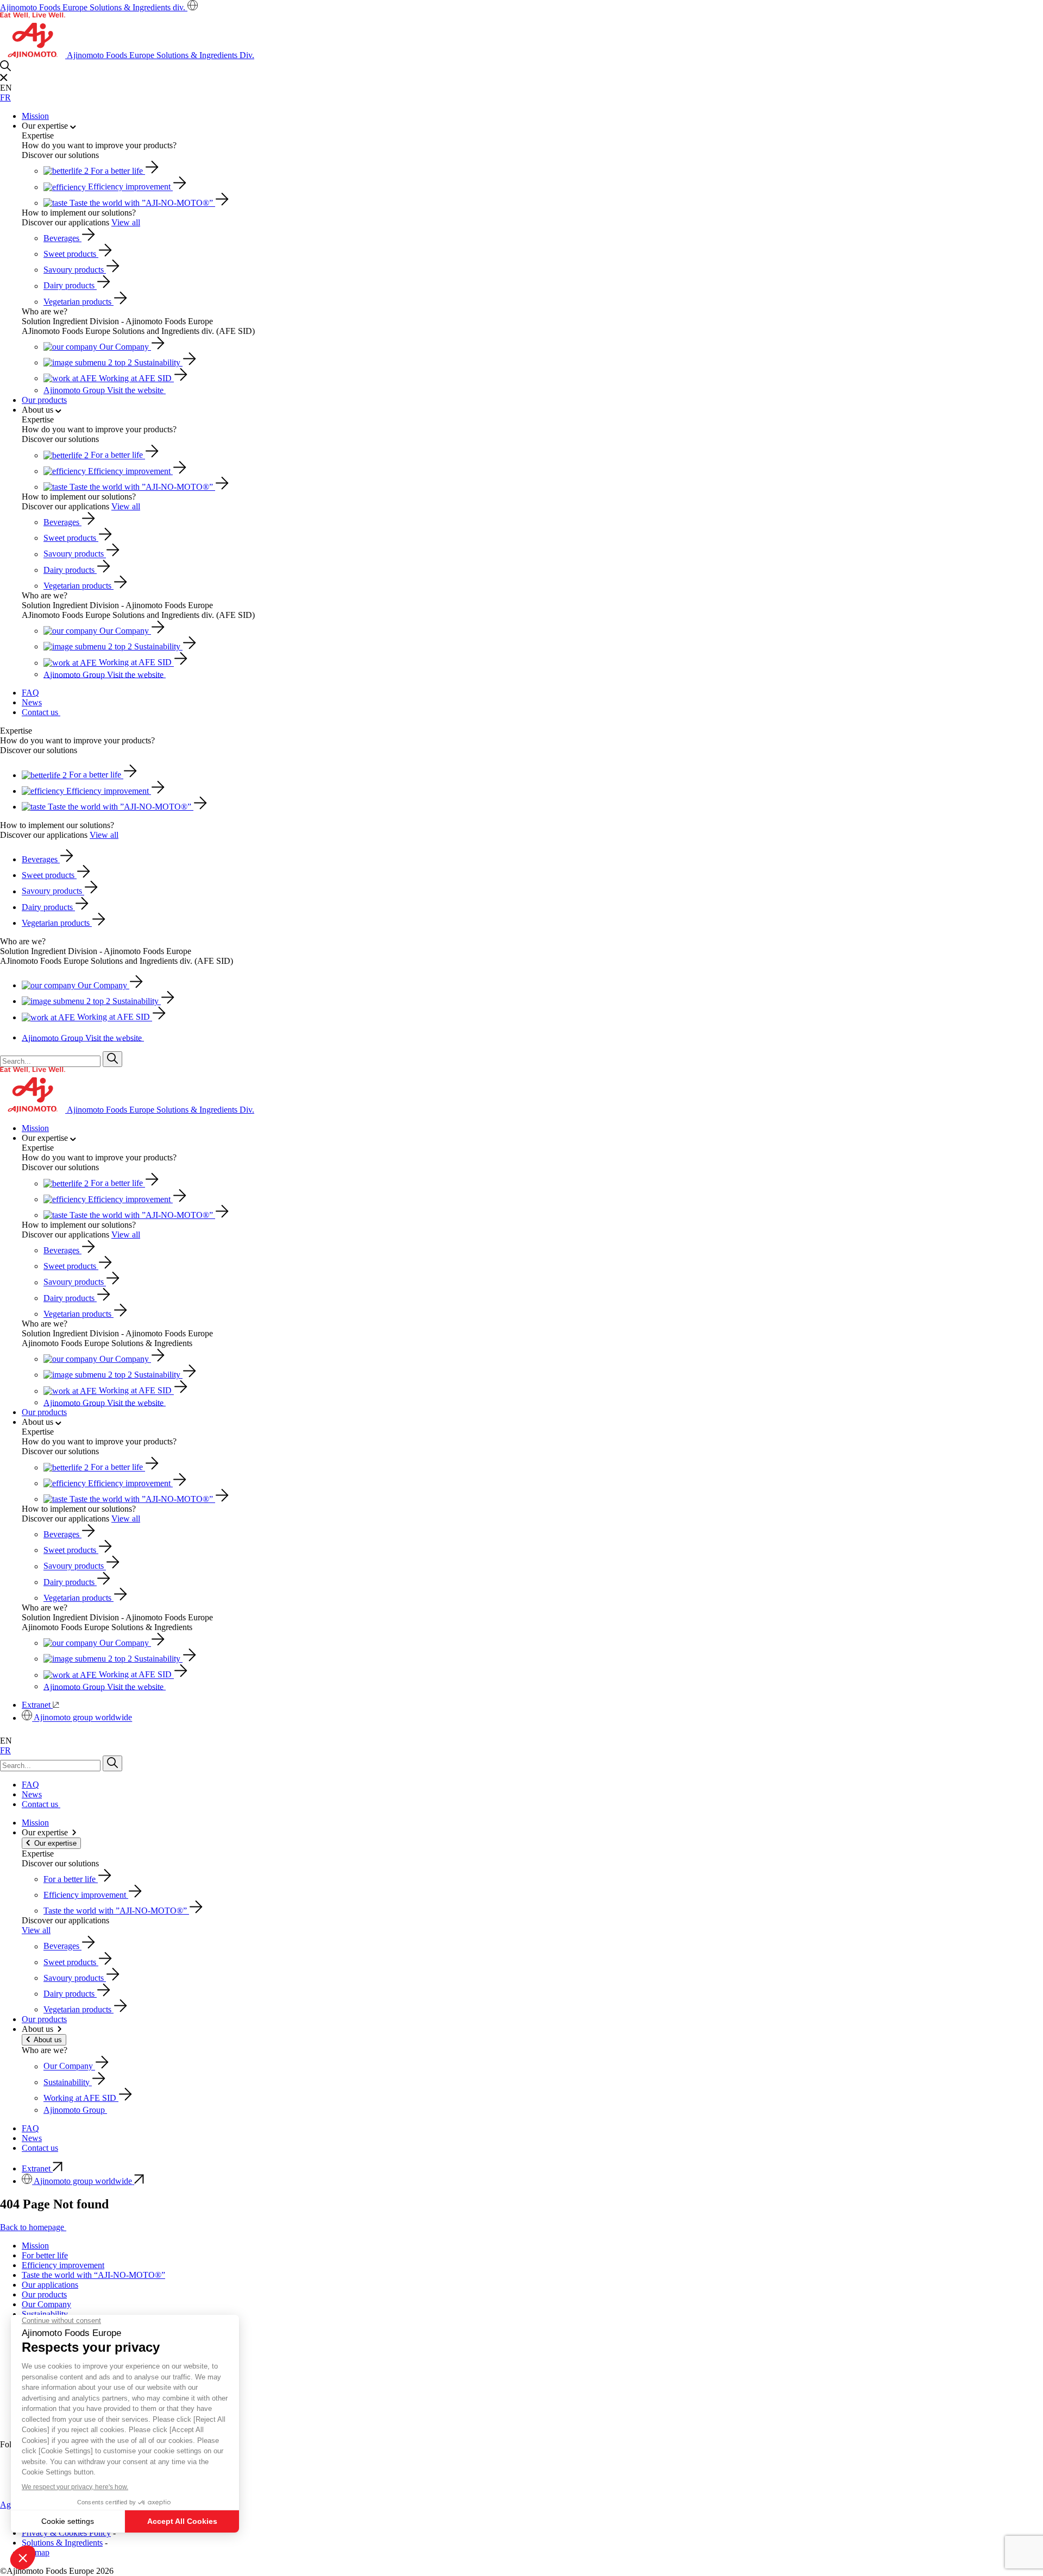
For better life (45, 2255)
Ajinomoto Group (103, 390)
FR (5, 97)
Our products (44, 400)
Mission (35, 116)
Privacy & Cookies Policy (66, 2533)
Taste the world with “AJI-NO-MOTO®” (93, 2275)
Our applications (50, 2285)
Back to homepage (33, 2227)
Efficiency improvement (63, 2265)
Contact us (41, 712)
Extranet (37, 1705)
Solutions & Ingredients (62, 2543)
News (32, 702)
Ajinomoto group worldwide (83, 1718)
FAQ (30, 693)
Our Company (46, 2304)
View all (126, 222)
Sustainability (45, 2314)
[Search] (112, 1059)
